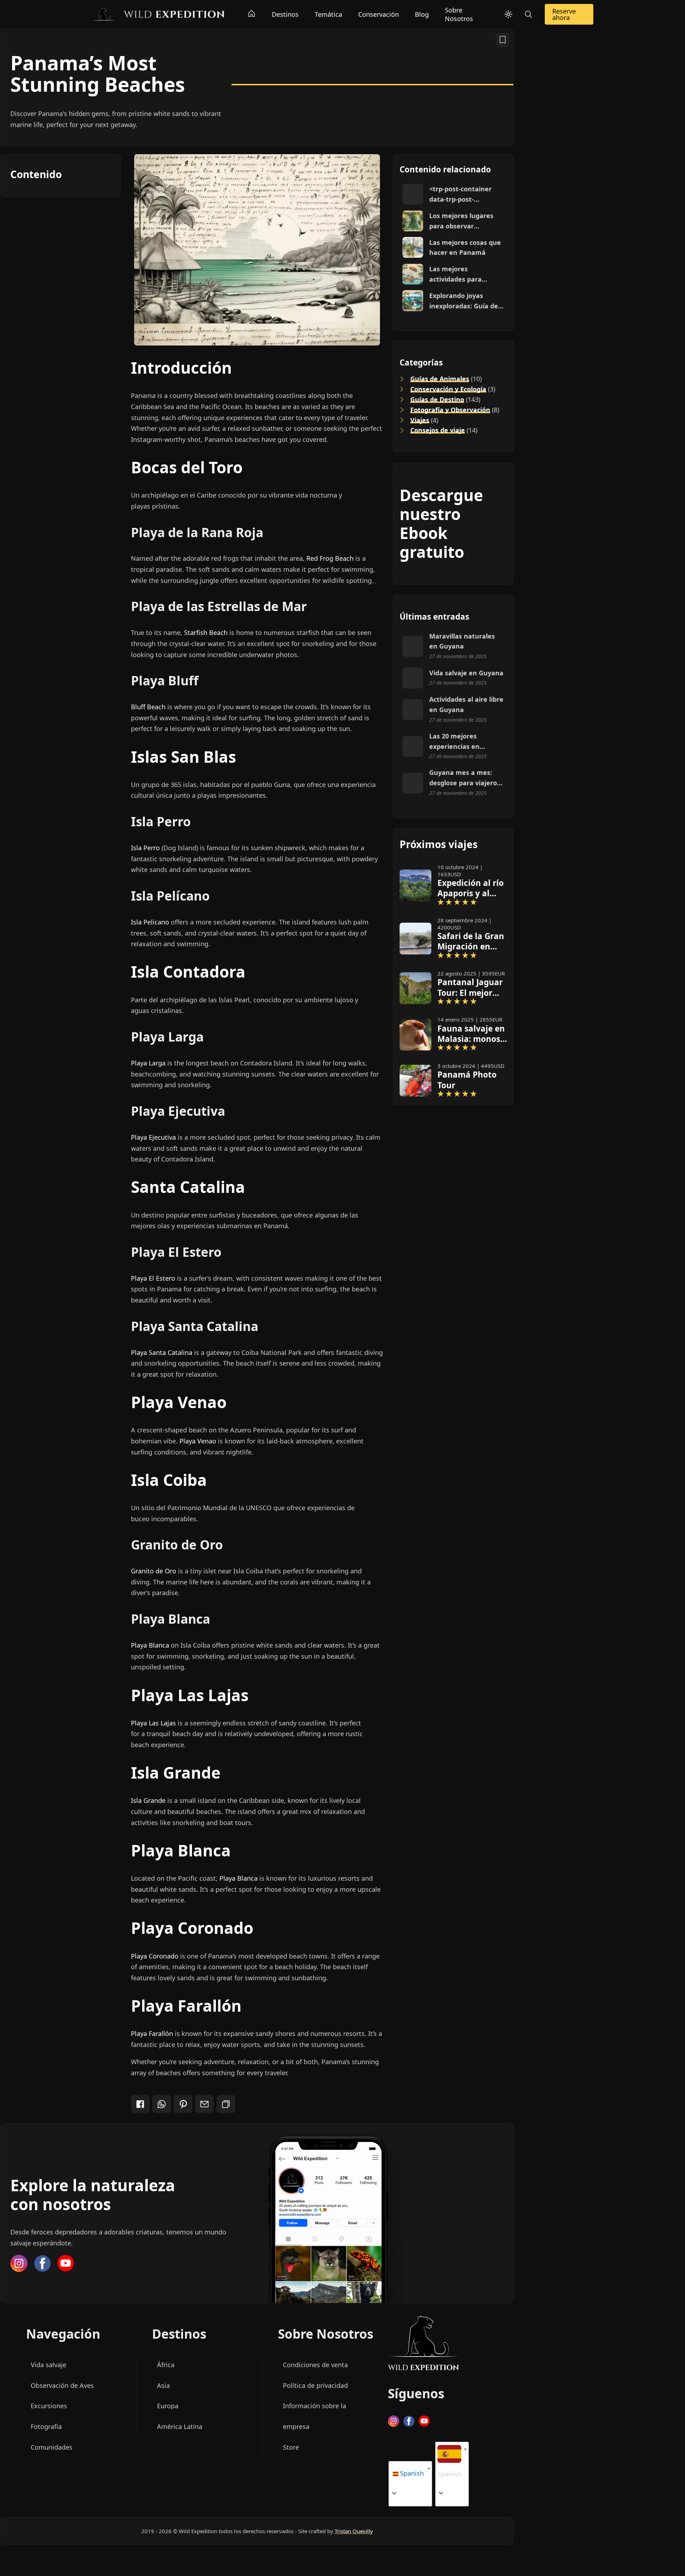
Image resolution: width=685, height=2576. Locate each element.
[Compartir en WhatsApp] (162, 2104)
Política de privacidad (315, 2385)
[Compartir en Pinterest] (183, 2104)
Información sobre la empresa (314, 2416)
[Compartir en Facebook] (140, 2104)
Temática (328, 14)
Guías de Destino (437, 399)
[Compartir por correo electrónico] (204, 2104)
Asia (163, 2385)
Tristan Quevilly (354, 2531)
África (166, 2365)
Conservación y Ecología (448, 389)
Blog (422, 14)
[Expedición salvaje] (159, 14)
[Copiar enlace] (226, 2104)
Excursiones (49, 2406)
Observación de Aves (62, 2385)
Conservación (379, 14)
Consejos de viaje (438, 430)
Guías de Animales (440, 379)
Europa (168, 2406)
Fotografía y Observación (450, 410)
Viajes (420, 420)
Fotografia (46, 2426)
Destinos (285, 14)
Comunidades (52, 2447)
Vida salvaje (49, 2365)
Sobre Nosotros (459, 14)
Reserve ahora (564, 14)
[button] (449, 2464)
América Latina (180, 2426)
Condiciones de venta (315, 2365)
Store (291, 2447)
